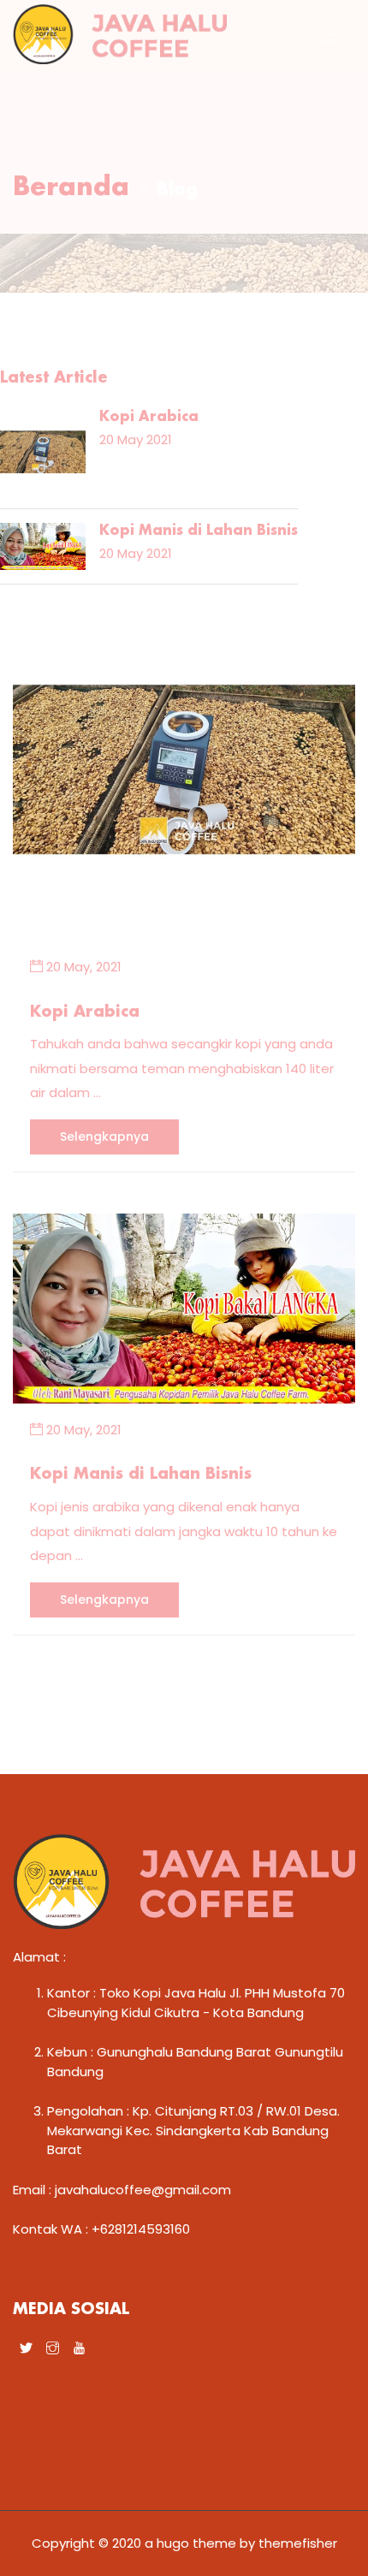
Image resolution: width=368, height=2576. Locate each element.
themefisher (298, 2543)
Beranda (71, 188)
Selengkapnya (104, 1137)
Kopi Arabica (85, 1012)
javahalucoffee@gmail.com (143, 2190)
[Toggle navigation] (331, 34)
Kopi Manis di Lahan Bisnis (141, 1475)
